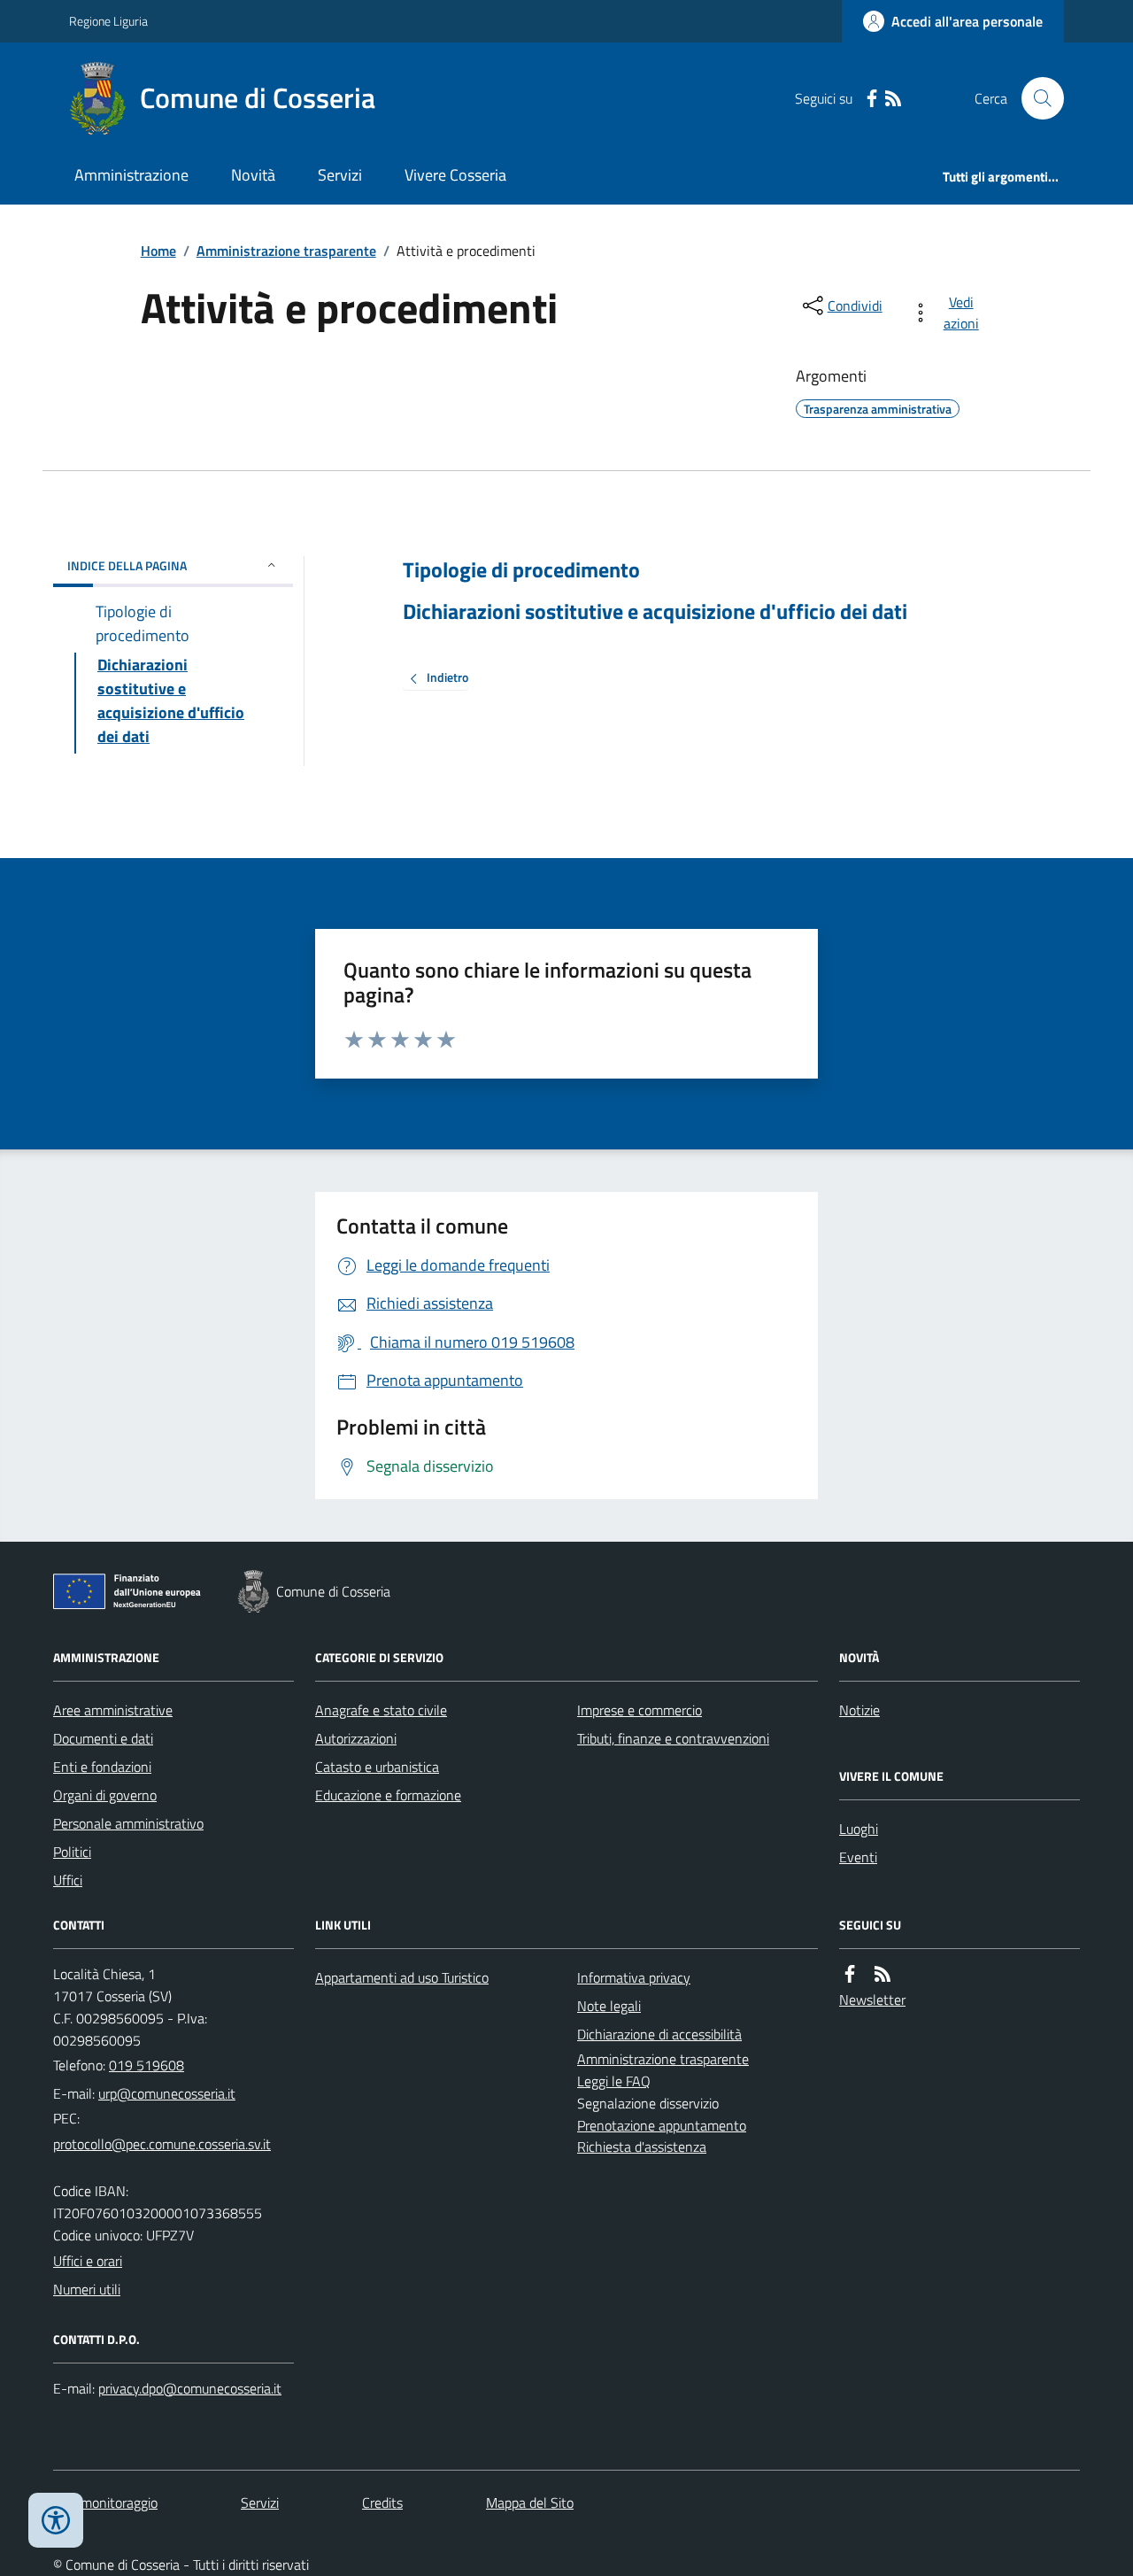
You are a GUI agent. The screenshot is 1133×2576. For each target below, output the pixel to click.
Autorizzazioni (356, 1738)
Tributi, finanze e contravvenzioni (673, 1738)
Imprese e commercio (640, 1710)
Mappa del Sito (530, 2503)
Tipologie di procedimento (521, 570)
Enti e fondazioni (102, 1767)
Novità (253, 175)
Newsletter (872, 2000)
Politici (72, 1852)
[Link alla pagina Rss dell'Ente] (883, 1974)
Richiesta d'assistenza (642, 2147)
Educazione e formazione (388, 1795)
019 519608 (146, 2065)
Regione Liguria (108, 21)
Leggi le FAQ (614, 2081)
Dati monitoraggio (105, 2503)
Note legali (609, 2006)
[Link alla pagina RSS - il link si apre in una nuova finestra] (893, 99)
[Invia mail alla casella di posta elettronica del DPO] (190, 2389)
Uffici (68, 1880)
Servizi (340, 175)
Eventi (858, 1857)
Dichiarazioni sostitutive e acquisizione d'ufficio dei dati (655, 611)
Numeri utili (87, 2289)
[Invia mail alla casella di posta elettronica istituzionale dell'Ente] (167, 2093)
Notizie (859, 1710)
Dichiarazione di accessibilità (659, 2034)
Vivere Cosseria (455, 175)
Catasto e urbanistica (377, 1767)
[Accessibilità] (56, 2520)
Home (158, 251)
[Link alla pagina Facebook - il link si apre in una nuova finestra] (872, 99)
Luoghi (859, 1829)
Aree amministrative (113, 1710)
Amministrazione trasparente (286, 251)
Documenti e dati (103, 1738)
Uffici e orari (88, 2261)
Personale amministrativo (128, 1823)
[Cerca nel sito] (1036, 98)
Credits (382, 2503)
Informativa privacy (634, 1977)
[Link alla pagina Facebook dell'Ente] (850, 1974)
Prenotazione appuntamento (662, 2125)
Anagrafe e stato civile (381, 1710)
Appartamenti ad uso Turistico (402, 1977)
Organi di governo (105, 1795)
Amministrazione (131, 175)
